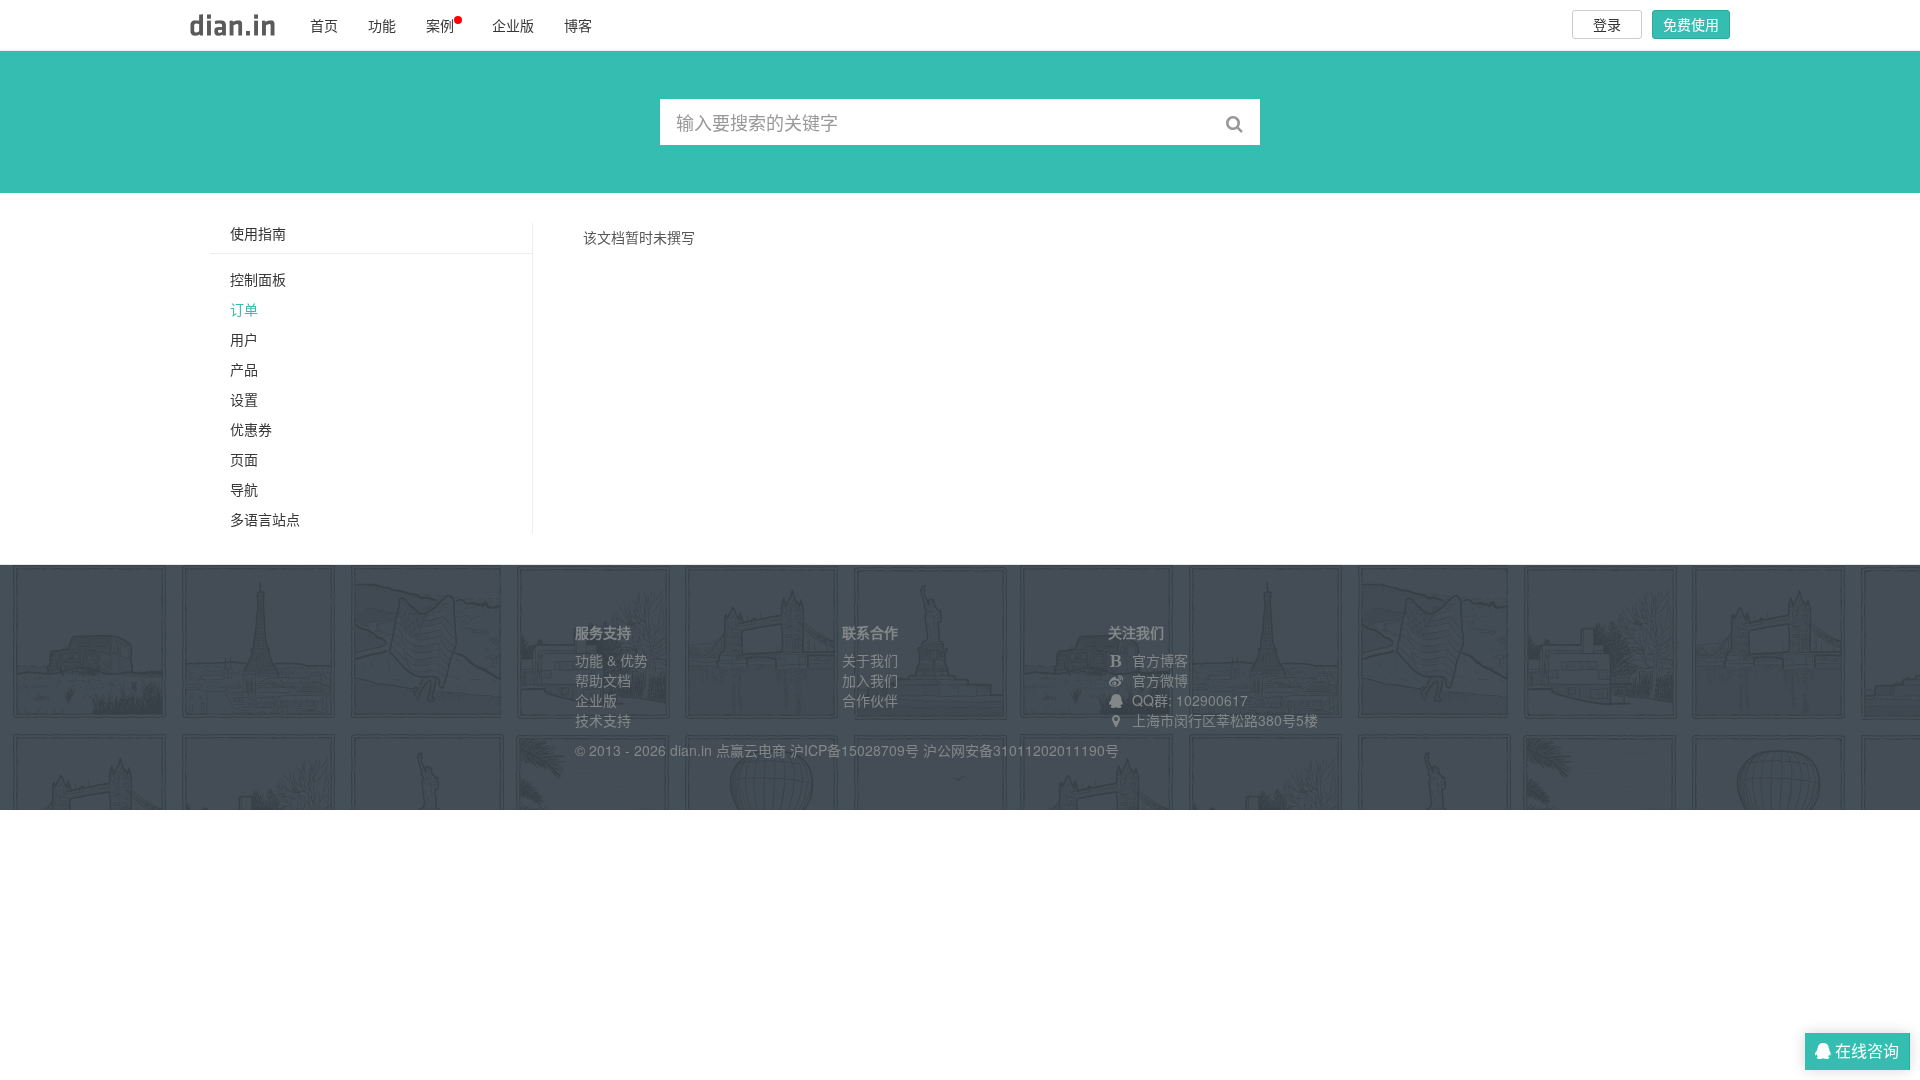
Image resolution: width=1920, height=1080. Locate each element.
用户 (244, 339)
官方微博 (1160, 680)
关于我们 (870, 660)
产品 (244, 369)
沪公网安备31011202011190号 (1021, 750)
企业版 (513, 25)
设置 (244, 399)
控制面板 (258, 279)
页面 (244, 459)
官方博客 (1160, 660)
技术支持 (603, 720)
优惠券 (251, 429)
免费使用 (1691, 24)
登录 (1607, 24)
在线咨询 (1865, 1050)
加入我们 (870, 680)
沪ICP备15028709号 (854, 750)
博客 (578, 25)
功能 (382, 25)
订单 (244, 309)
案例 (440, 25)
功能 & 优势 (611, 660)
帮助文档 (603, 680)
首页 (324, 25)
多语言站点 (265, 519)
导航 (244, 489)
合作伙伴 (870, 700)
